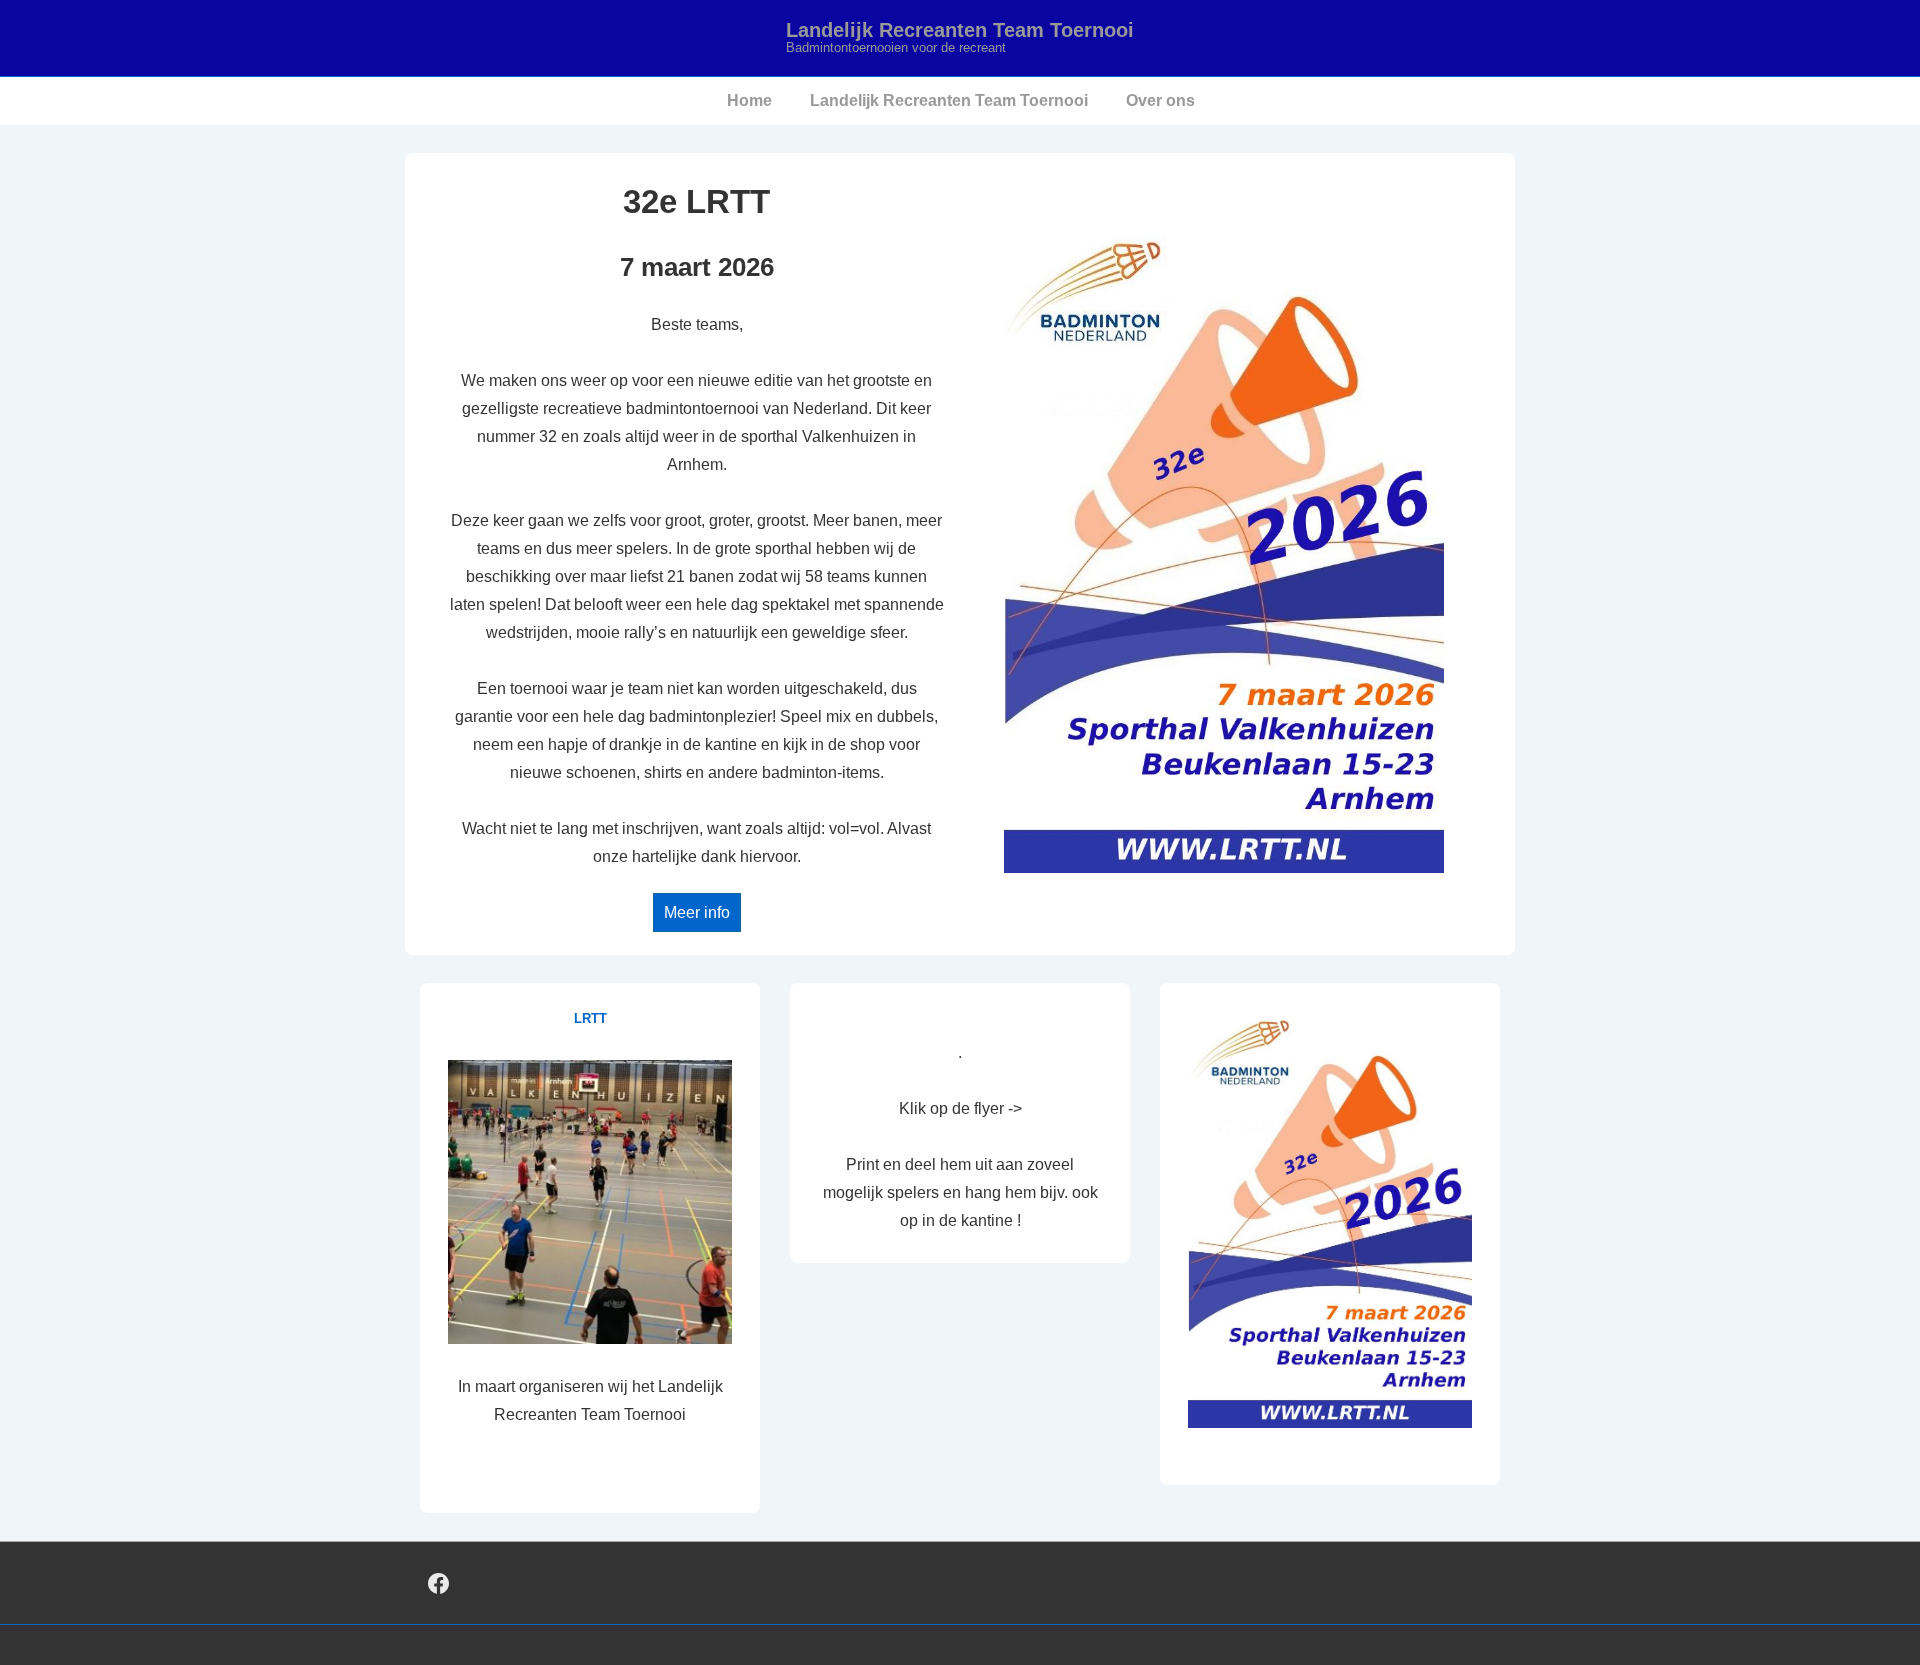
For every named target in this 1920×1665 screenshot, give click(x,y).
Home (749, 100)
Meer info (697, 912)
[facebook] (439, 1583)
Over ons (1160, 100)
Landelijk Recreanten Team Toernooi (960, 30)
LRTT (590, 1018)
